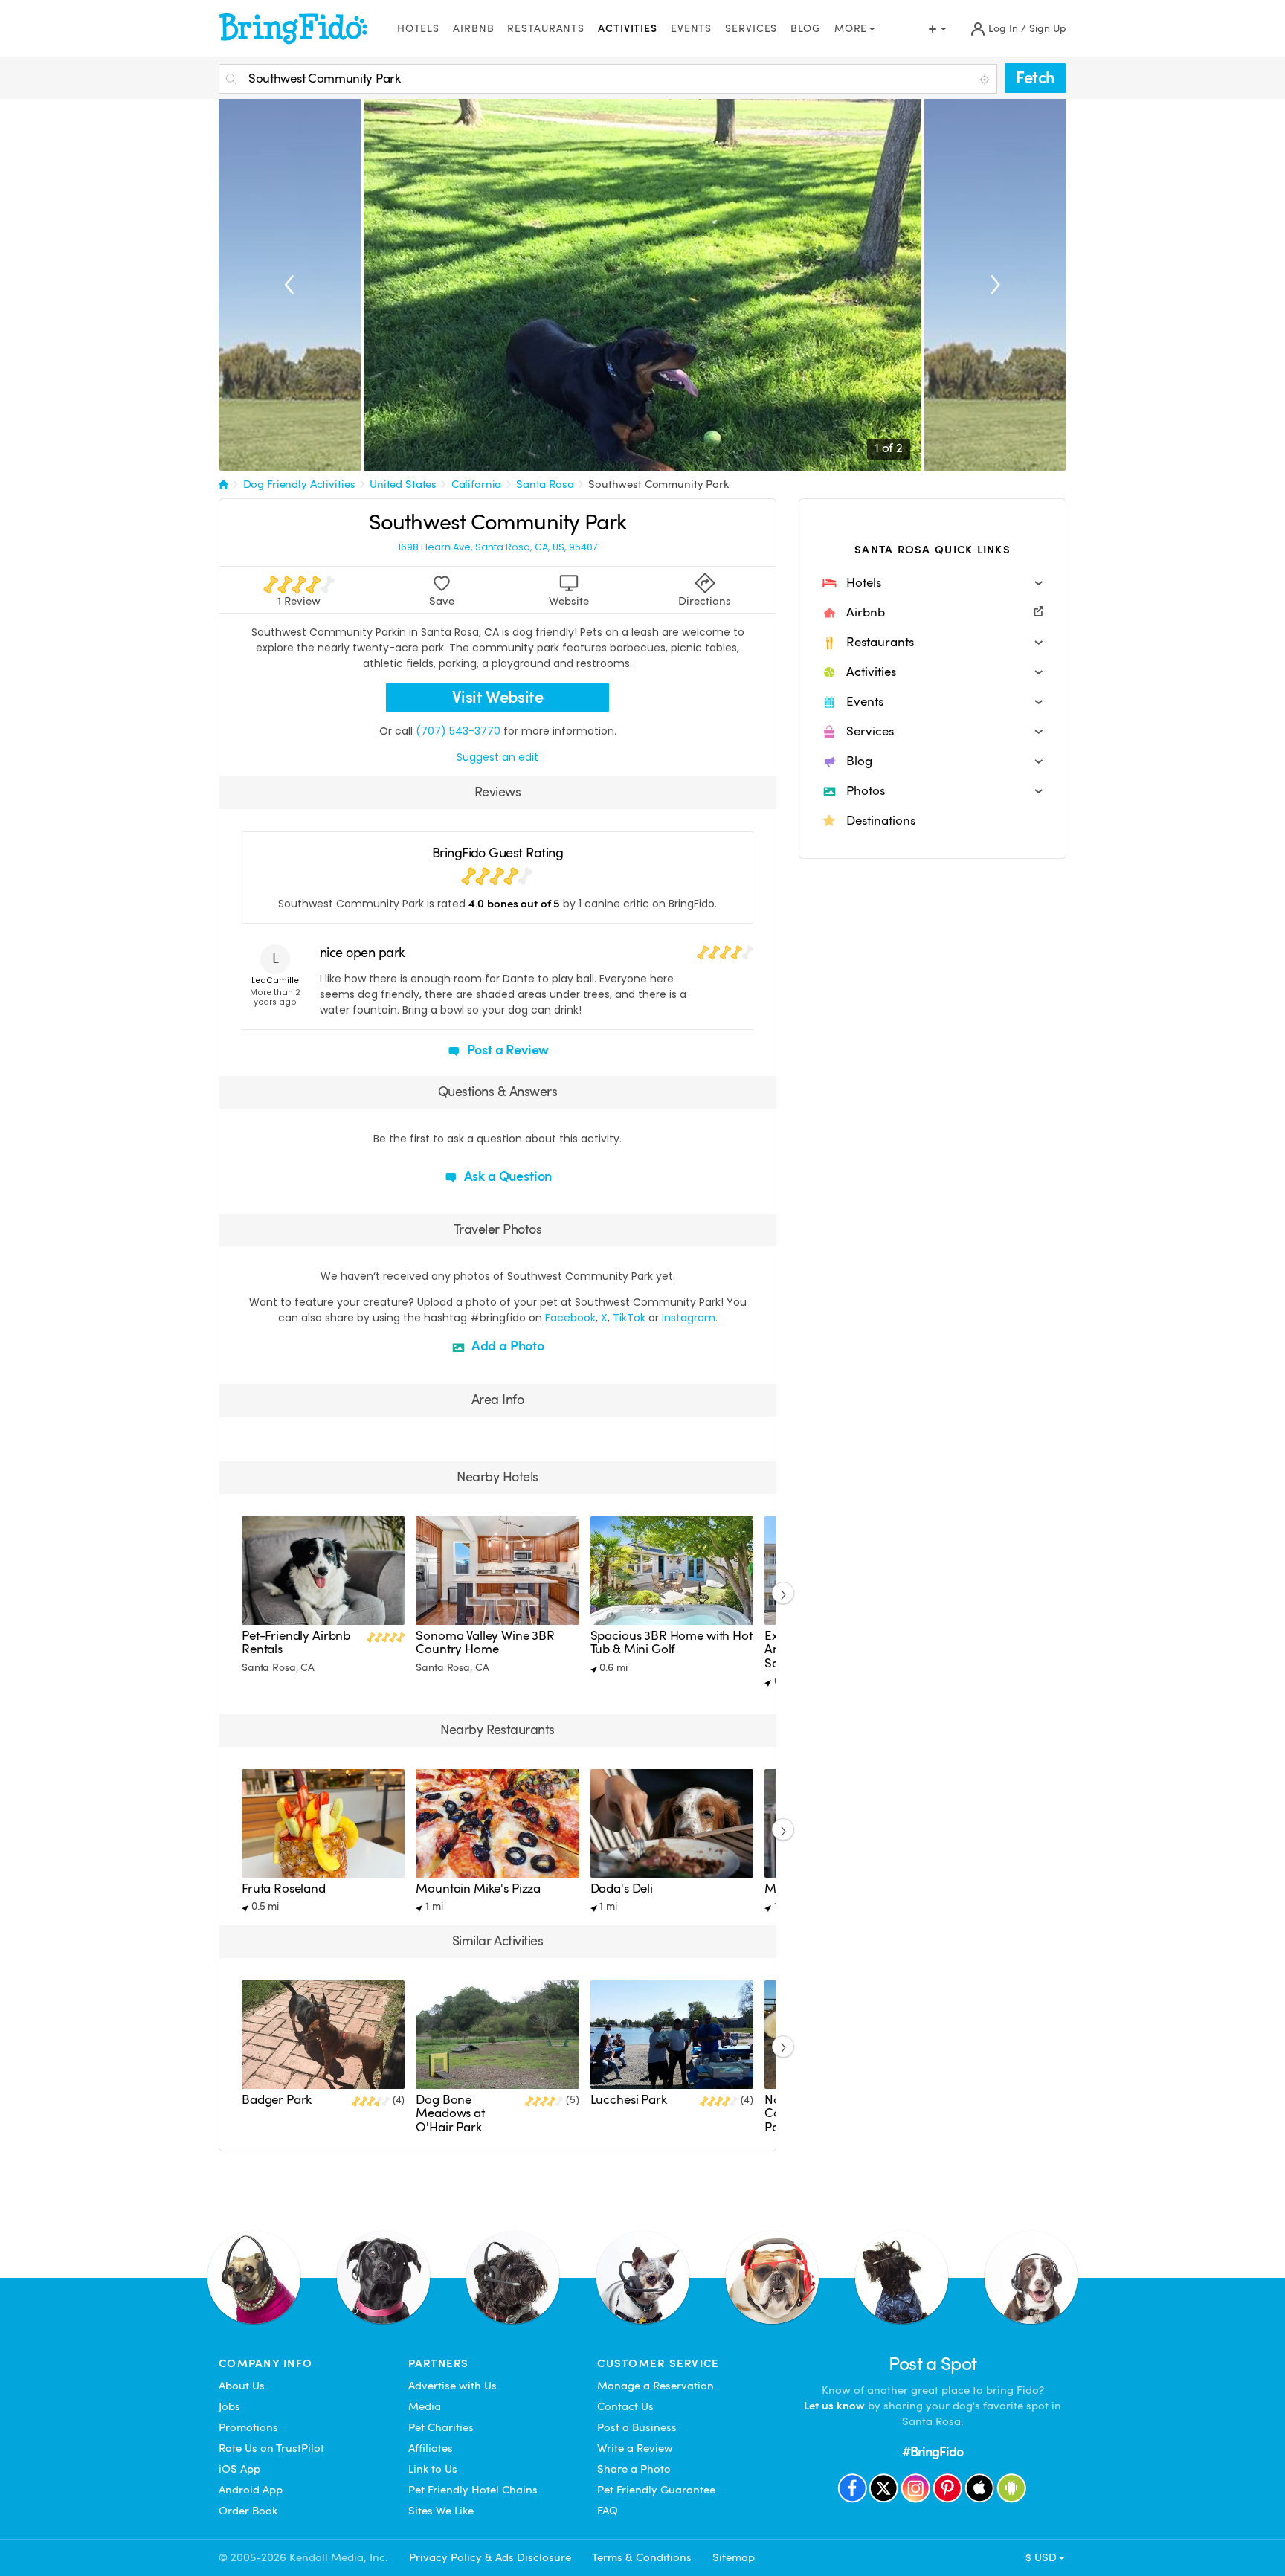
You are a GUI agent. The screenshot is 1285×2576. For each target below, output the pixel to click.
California (477, 484)
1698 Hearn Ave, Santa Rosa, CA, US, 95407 (498, 547)
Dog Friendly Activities (299, 484)
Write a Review (635, 2448)
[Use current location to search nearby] (986, 80)
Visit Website (498, 697)
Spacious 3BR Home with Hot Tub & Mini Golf (672, 1642)
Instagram (689, 1318)
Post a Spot (933, 2364)
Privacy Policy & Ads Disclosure (490, 2557)
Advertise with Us (453, 2386)
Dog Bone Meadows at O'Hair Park (450, 2113)
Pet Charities (441, 2427)
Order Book (248, 2511)
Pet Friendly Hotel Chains (473, 2490)
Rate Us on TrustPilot (271, 2448)
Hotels (418, 29)
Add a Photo (506, 1346)
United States (403, 484)
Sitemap (734, 2557)
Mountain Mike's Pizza (478, 1888)
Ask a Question (506, 1176)
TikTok (629, 1318)
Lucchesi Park (629, 2100)
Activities (628, 29)
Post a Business (637, 2427)
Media (425, 2406)
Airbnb (473, 29)
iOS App (239, 2469)
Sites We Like (441, 2511)
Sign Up (1048, 29)
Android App (251, 2490)
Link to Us (433, 2469)
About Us (242, 2386)
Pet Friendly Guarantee (656, 2490)
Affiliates (431, 2448)
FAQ (608, 2511)
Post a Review (507, 1050)
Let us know (834, 2406)
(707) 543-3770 (458, 731)
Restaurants (546, 29)
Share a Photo (634, 2469)
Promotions (248, 2427)
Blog (806, 29)
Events (691, 29)
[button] (933, 583)
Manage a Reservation (656, 2386)
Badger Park (277, 2100)
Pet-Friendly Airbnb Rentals (296, 1642)
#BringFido (933, 2451)
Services (751, 29)
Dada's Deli (622, 1888)
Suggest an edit (497, 757)
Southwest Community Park (658, 484)
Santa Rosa (545, 484)
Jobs (229, 2406)
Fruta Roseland (284, 1888)
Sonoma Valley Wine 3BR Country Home (485, 1642)
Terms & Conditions (642, 2557)
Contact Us (625, 2406)
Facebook (570, 1318)
